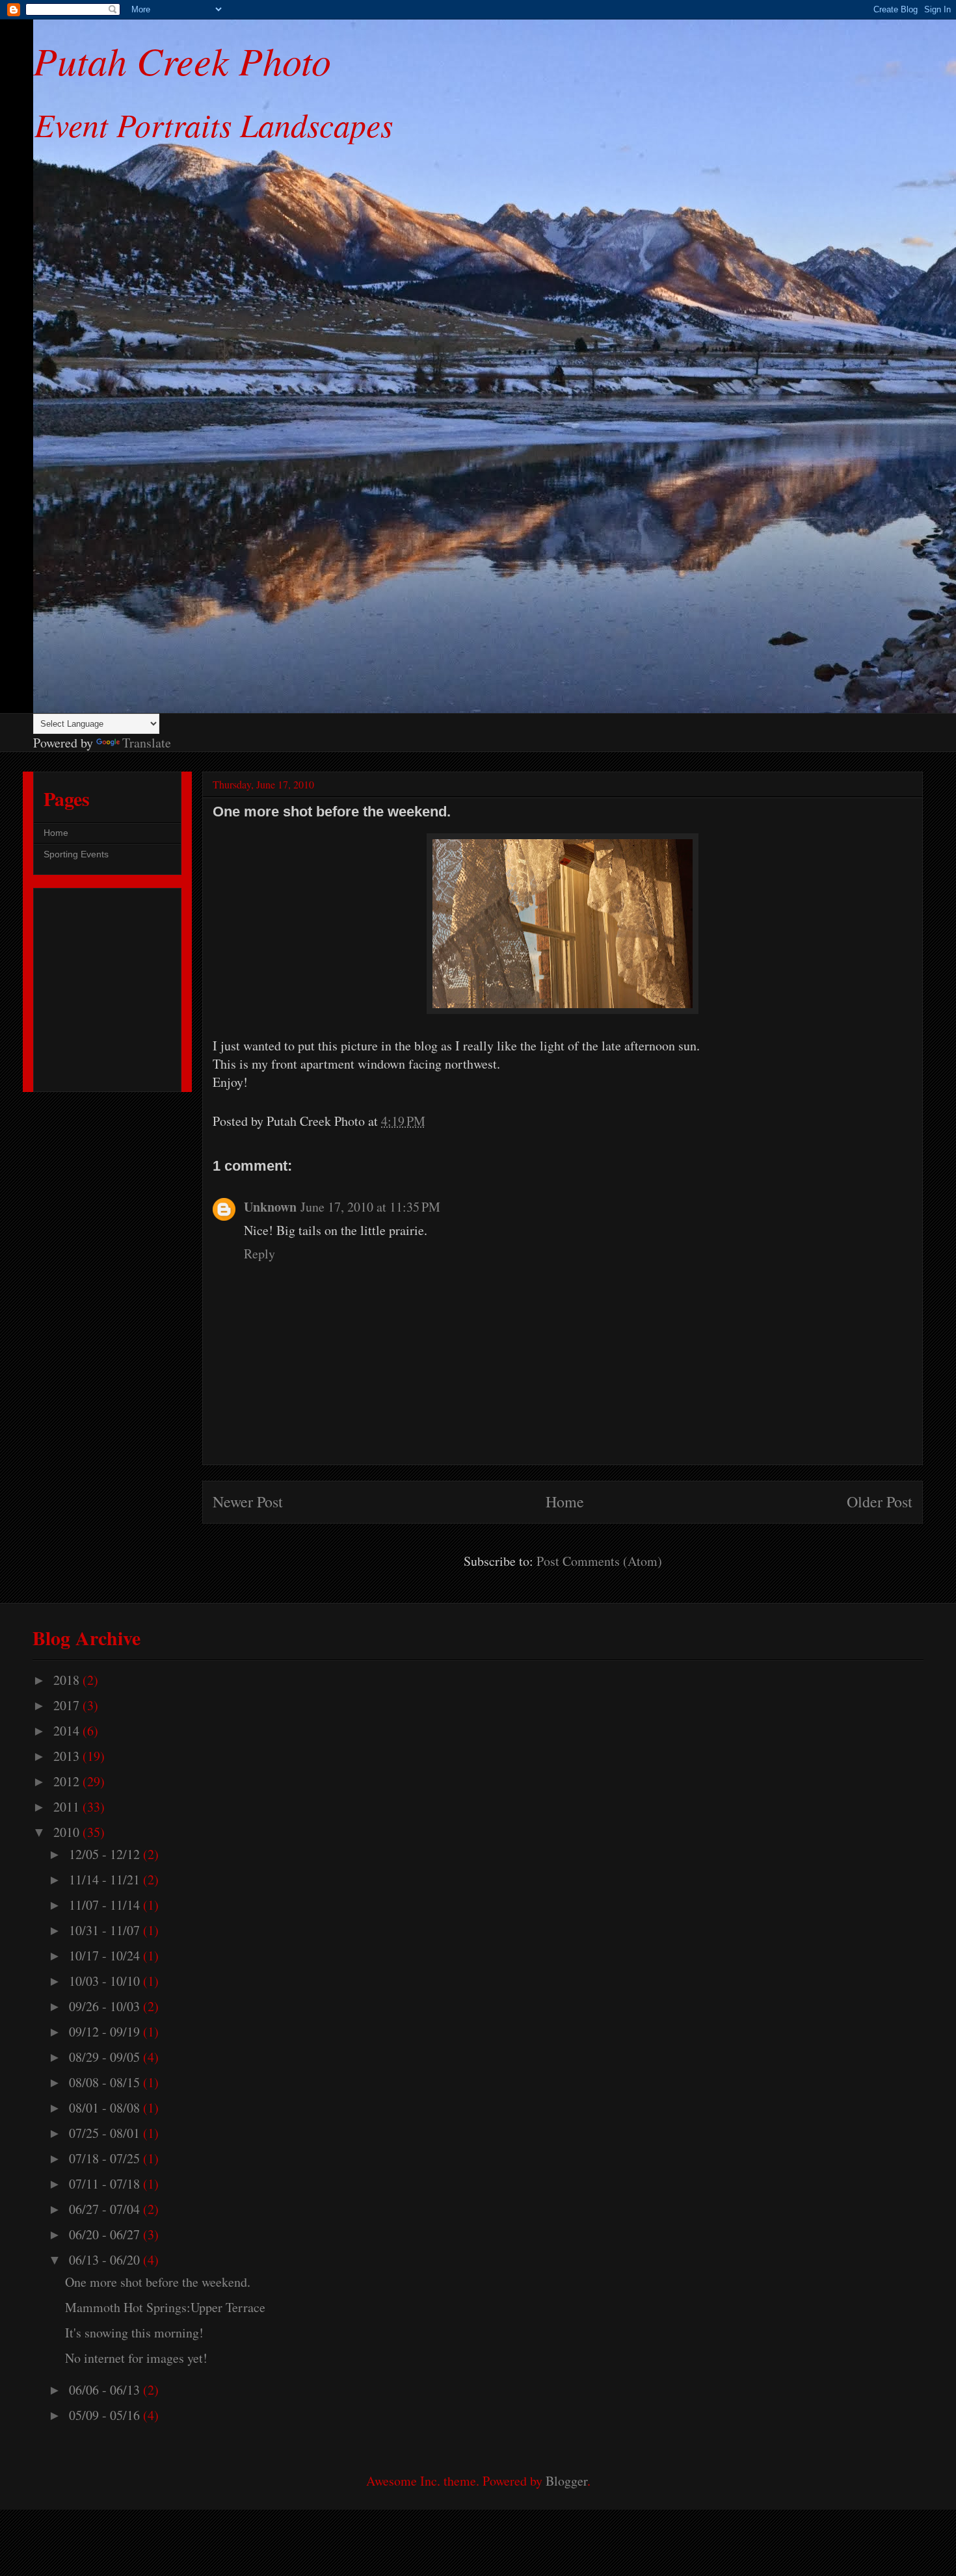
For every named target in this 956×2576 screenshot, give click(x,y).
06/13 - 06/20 (106, 2260)
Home (565, 1502)
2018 (68, 1680)
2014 (68, 1731)
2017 (68, 1705)
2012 (68, 1781)
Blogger (566, 2481)
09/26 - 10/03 (106, 2006)
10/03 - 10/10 (106, 1981)
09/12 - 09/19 (106, 2032)
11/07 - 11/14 (106, 1905)
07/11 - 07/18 (106, 2184)
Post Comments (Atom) (599, 1561)
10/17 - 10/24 (106, 1956)
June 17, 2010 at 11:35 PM (370, 1207)
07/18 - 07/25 (106, 2158)
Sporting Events (76, 854)
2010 (68, 1832)
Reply (259, 1254)
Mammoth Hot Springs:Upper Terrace (165, 2307)
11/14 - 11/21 (106, 1880)
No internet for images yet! (136, 2358)
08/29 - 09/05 (106, 2057)
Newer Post (248, 1502)
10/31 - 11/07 (106, 1930)
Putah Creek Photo (182, 60)
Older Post (880, 1502)
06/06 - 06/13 (106, 2390)
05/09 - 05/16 (106, 2415)
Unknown (270, 1207)
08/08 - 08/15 (106, 2082)
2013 (68, 1756)
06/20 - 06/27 (106, 2234)
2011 (68, 1807)
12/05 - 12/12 (106, 1854)
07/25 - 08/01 (106, 2133)
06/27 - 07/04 (106, 2209)
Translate (147, 743)
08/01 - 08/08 (106, 2108)
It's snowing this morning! (134, 2333)
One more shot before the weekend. (158, 2282)
